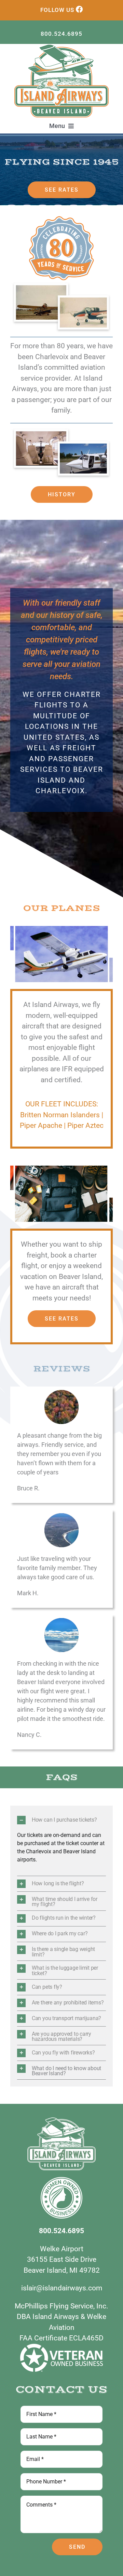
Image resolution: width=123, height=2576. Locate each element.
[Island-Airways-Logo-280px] (61, 47)
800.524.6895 (61, 34)
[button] (61, 1820)
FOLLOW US (57, 10)
